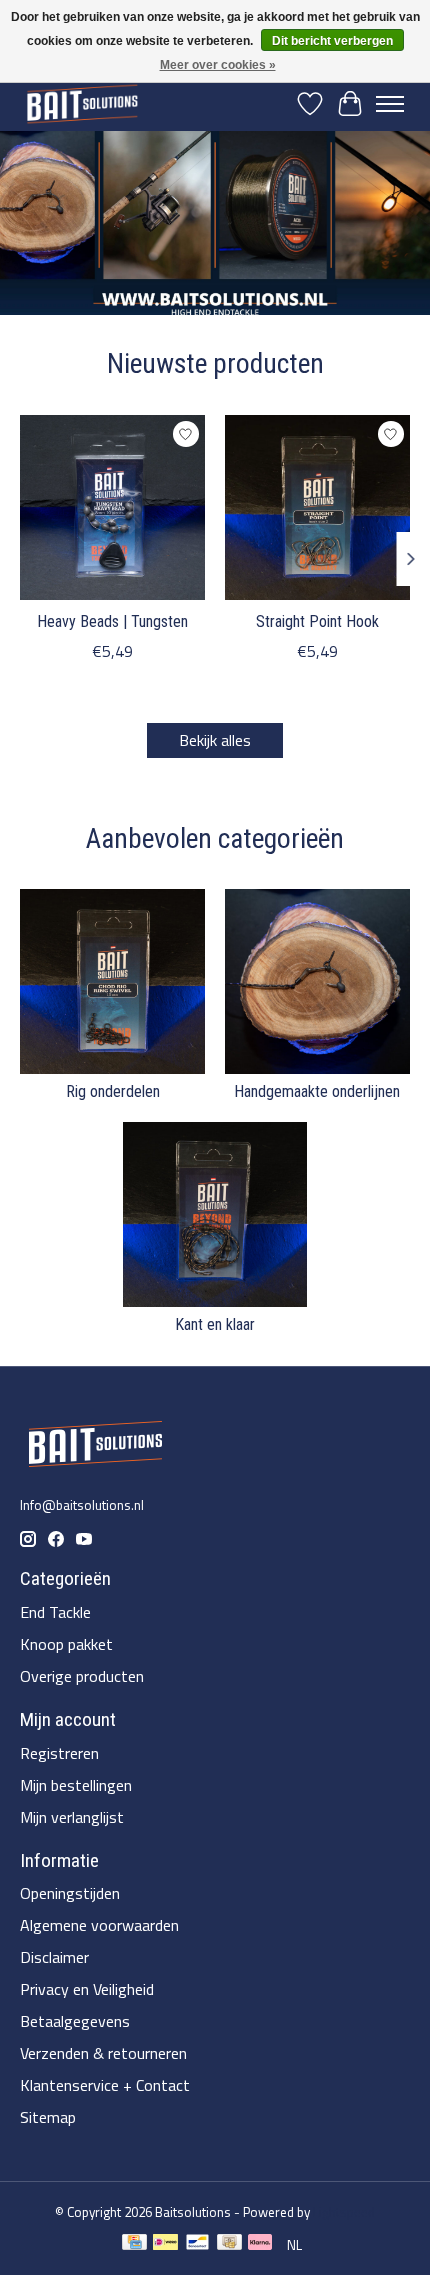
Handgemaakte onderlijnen (317, 1091)
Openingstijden (70, 1893)
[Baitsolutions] (82, 103)
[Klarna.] (260, 2244)
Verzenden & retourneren (103, 2053)
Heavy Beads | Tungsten (112, 621)
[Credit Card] (134, 2244)
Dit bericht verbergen (332, 41)
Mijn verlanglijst (72, 1817)
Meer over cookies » (218, 65)
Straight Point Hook (317, 621)
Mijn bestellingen (76, 1785)
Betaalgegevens (75, 2021)
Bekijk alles (215, 740)
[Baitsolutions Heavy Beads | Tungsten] (112, 507)
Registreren (59, 1753)
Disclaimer (54, 1957)
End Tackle (55, 1612)
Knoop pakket (66, 1644)
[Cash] (229, 2244)
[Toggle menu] (390, 104)
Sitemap (48, 2117)
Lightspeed (344, 2212)
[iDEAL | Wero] (165, 2244)
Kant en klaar (215, 1324)
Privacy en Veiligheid (87, 1989)
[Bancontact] (197, 2244)
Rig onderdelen (113, 1091)
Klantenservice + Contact (105, 2085)
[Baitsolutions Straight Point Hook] (317, 507)
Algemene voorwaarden (99, 1925)
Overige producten (82, 1676)
